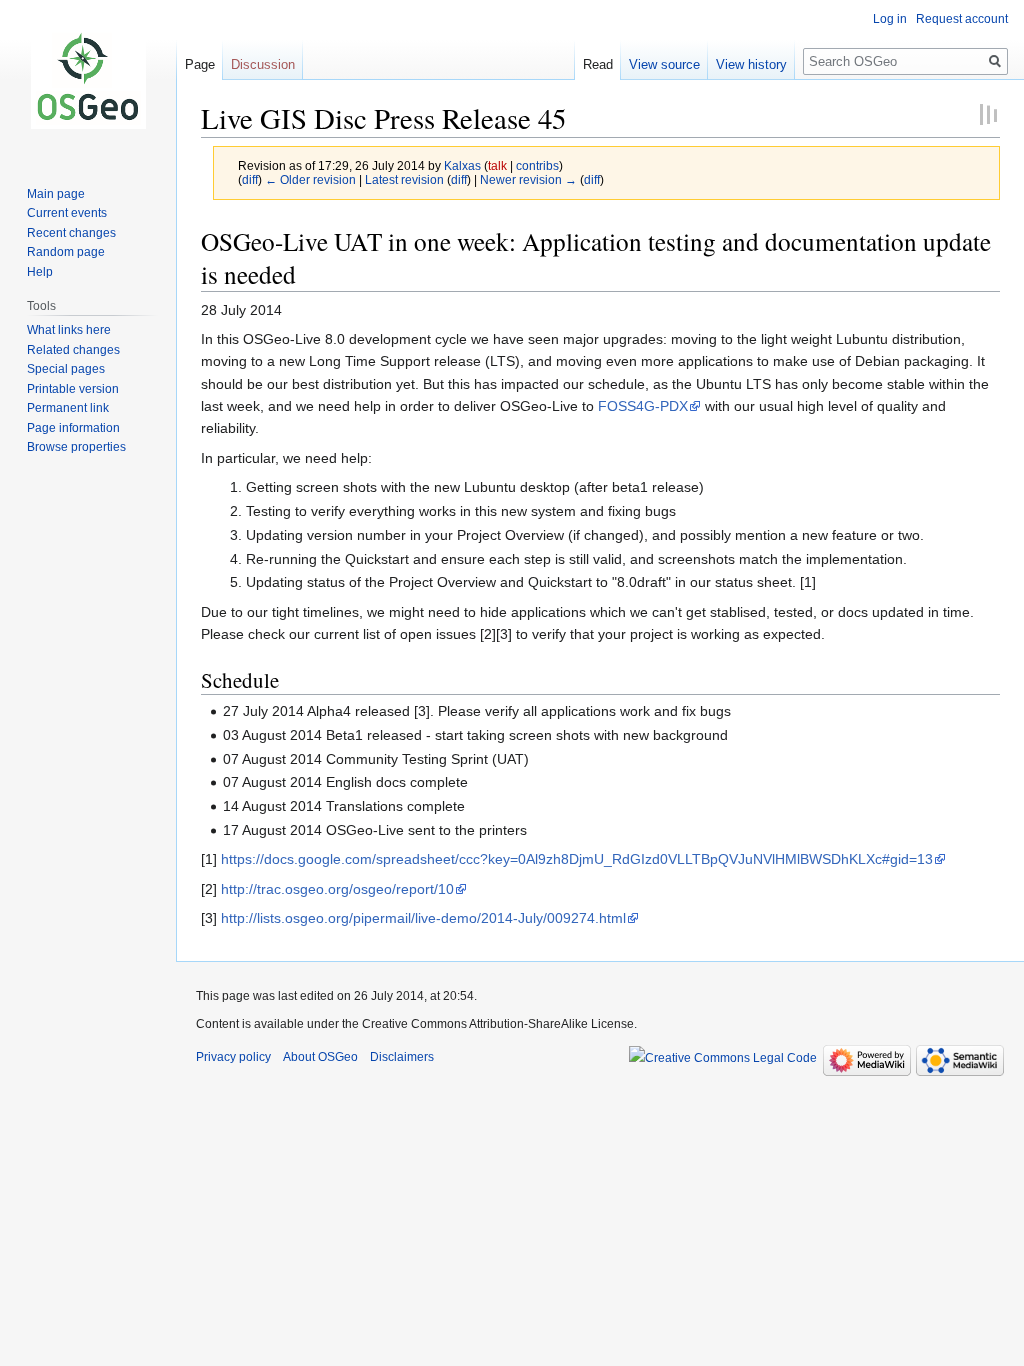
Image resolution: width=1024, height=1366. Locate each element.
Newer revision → (528, 179)
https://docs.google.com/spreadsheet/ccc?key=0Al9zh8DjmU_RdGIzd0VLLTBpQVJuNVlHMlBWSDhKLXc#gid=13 (577, 859)
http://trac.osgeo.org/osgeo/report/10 (337, 889)
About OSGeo (320, 1057)
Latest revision (404, 179)
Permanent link (68, 408)
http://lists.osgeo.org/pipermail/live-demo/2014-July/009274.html (423, 918)
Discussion (263, 64)
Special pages (66, 369)
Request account (962, 19)
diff (250, 179)
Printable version (73, 389)
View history (751, 64)
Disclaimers (402, 1057)
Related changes (73, 350)
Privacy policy (233, 1057)
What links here (69, 330)
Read (598, 64)
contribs (537, 165)
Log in (890, 19)
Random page (66, 252)
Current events (67, 213)
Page (200, 64)
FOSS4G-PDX (643, 406)
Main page (56, 194)
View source (664, 64)
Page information (73, 428)
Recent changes (71, 233)
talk (497, 165)
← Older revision (310, 179)
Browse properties (76, 447)
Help (40, 272)
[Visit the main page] (88, 80)
